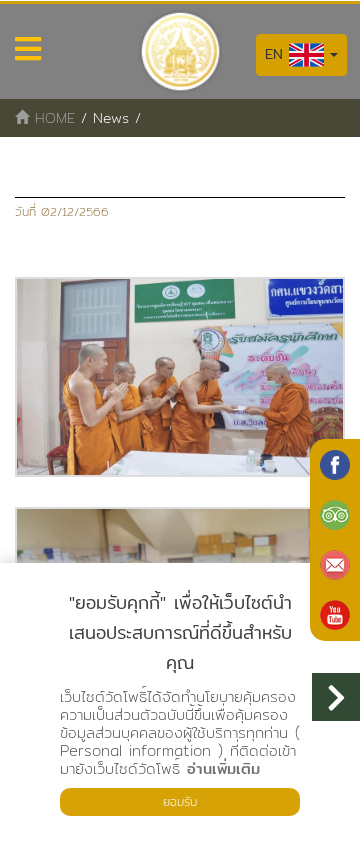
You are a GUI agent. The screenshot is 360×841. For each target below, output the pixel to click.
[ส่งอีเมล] (335, 565)
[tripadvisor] (335, 515)
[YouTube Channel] (335, 615)
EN (277, 54)
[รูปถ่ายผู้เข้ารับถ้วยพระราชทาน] (180, 377)
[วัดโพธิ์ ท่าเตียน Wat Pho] (335, 465)
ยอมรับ (180, 801)
